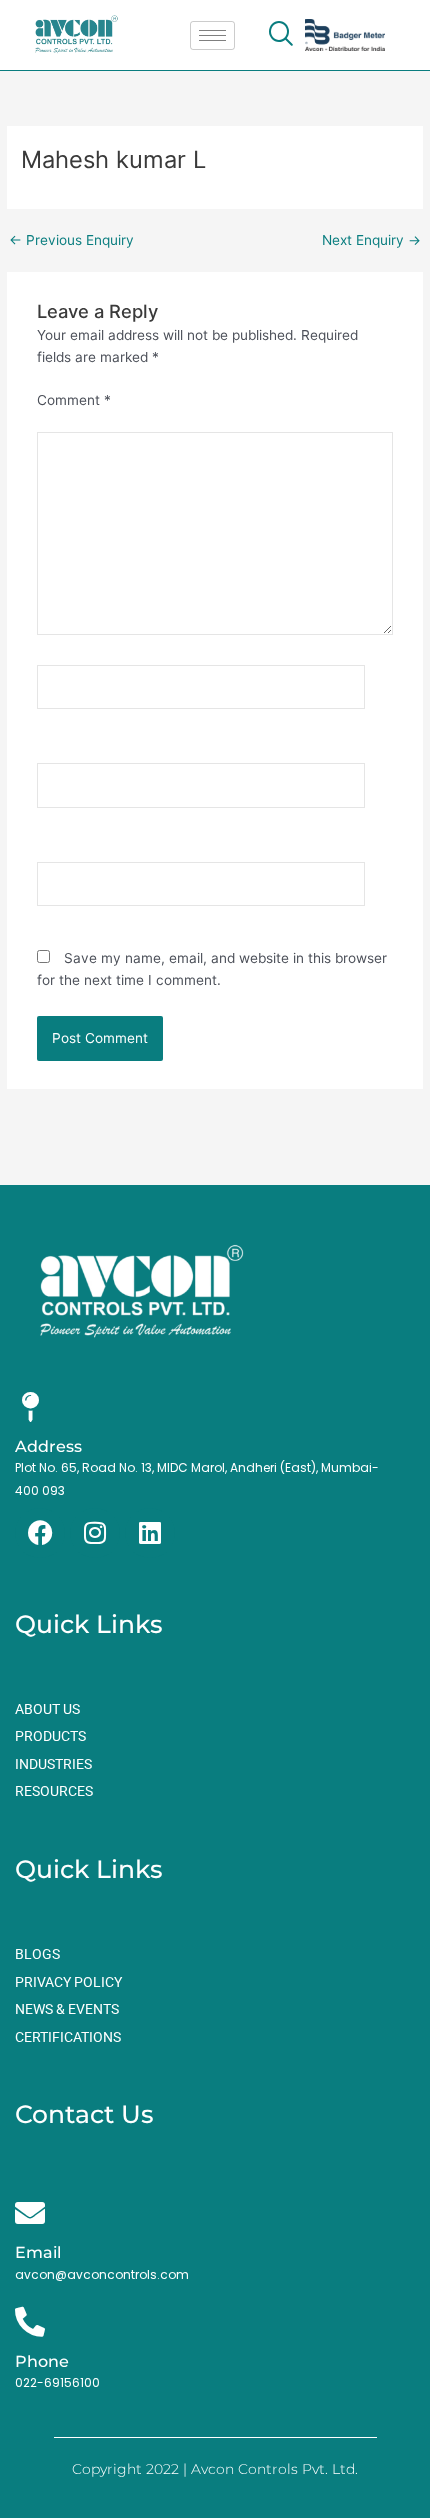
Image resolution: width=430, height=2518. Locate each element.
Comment (74, 400)
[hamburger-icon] (212, 35)
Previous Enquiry (71, 241)
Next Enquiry (371, 241)
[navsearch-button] (280, 35)
